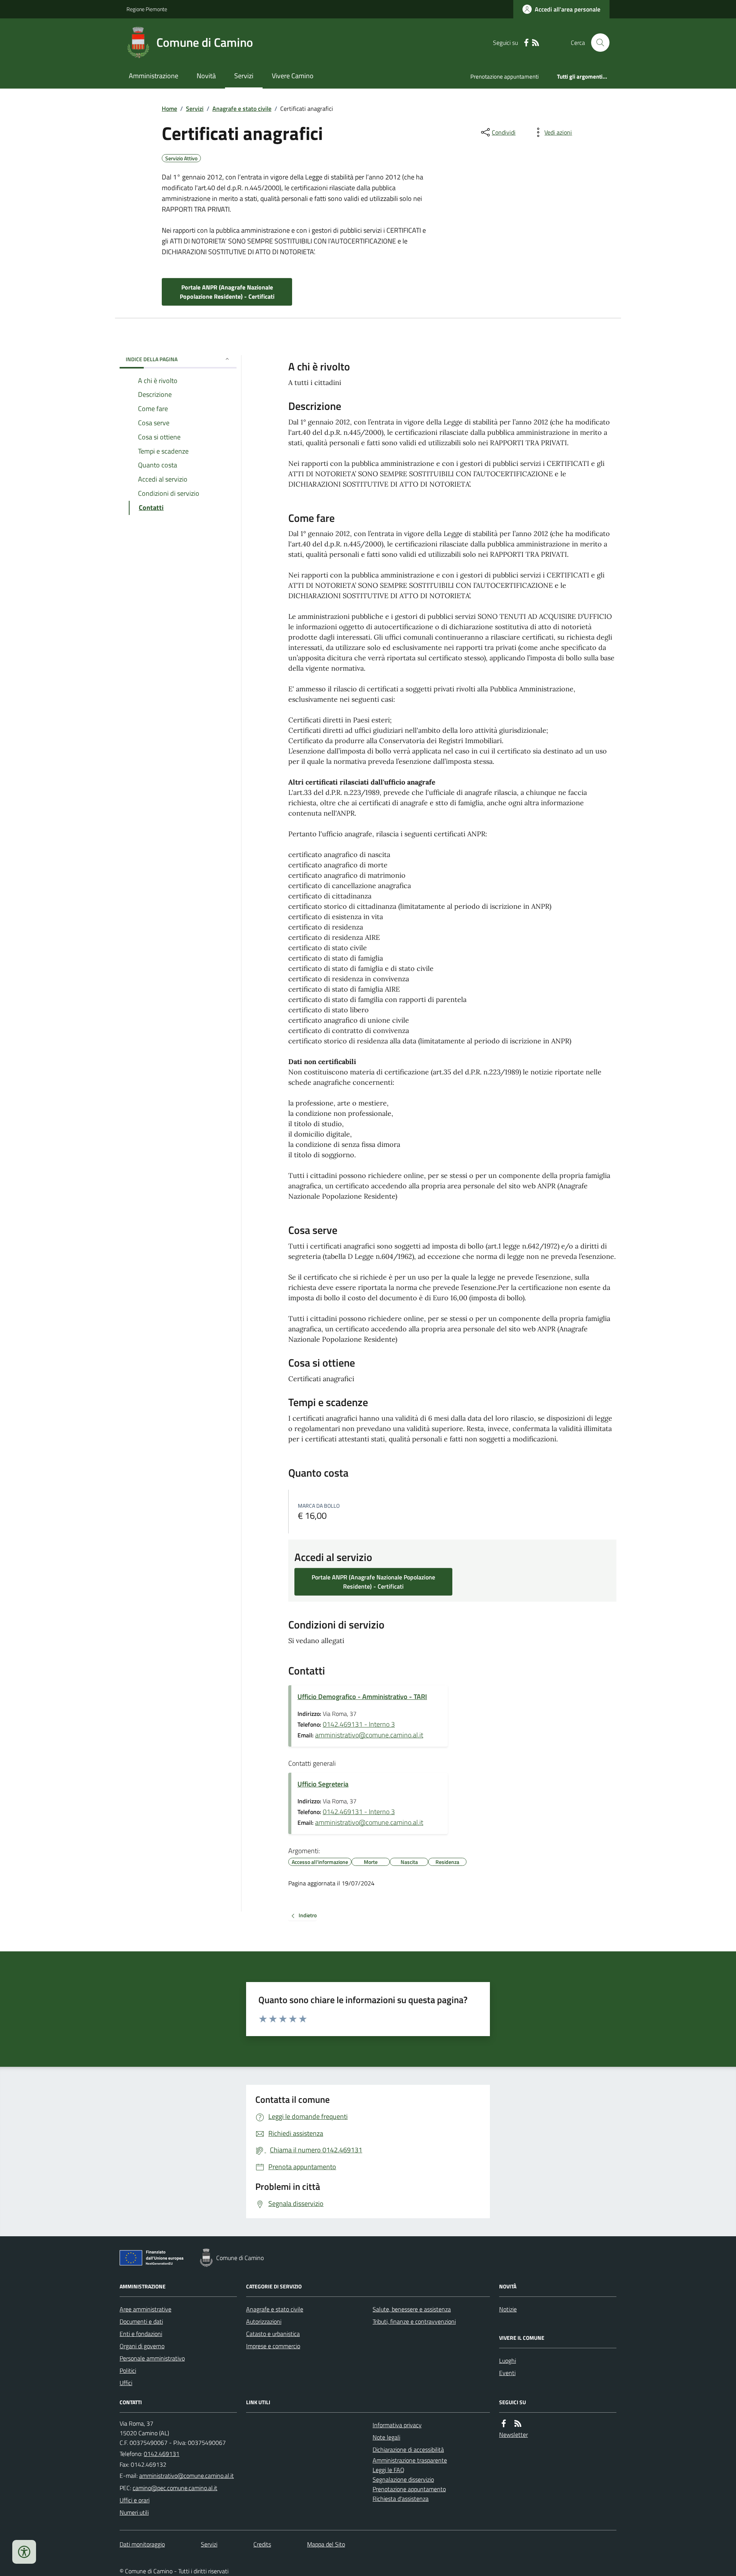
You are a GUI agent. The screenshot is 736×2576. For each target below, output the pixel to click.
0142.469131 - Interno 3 (359, 1724)
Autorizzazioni (264, 2321)
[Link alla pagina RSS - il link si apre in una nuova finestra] (536, 43)
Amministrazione (154, 76)
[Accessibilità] (24, 2552)
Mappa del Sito (326, 2544)
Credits (262, 2544)
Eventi (507, 2373)
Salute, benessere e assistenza (412, 2309)
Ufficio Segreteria (323, 1784)
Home (169, 109)
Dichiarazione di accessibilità (408, 2449)
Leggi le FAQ (389, 2470)
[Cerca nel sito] (597, 43)
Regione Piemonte (147, 9)
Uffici (126, 2383)
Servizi (244, 76)
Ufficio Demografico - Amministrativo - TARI (362, 1697)
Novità (206, 76)
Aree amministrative (145, 2309)
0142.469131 (162, 2454)
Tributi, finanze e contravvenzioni (414, 2321)
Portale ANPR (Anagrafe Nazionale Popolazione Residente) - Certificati (227, 292)
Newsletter (513, 2435)
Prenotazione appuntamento (409, 2489)
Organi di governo (142, 2346)
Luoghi (508, 2361)
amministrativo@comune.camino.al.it (369, 1735)
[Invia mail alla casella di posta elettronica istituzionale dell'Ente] (186, 2476)
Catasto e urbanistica (273, 2334)
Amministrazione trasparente (410, 2460)
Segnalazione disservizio (403, 2479)
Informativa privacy (397, 2425)
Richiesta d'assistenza (401, 2499)
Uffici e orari (135, 2500)
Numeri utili (134, 2512)
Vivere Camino (293, 76)
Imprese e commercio (273, 2346)
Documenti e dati (141, 2321)
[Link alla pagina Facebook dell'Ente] (504, 2424)
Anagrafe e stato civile (242, 109)
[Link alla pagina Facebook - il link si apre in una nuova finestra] (526, 43)
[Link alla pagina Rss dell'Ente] (518, 2424)
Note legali (386, 2437)
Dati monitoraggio (142, 2544)
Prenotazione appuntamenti (504, 76)
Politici (128, 2370)
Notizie (508, 2309)
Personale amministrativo (152, 2358)
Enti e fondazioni (141, 2334)
